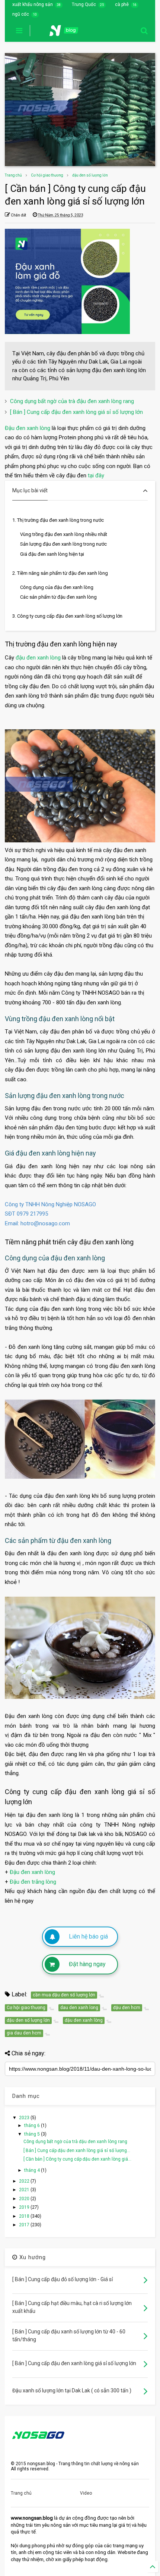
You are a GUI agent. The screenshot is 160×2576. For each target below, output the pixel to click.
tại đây (96, 475)
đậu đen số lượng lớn (90, 175)
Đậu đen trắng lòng (33, 1882)
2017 (25, 2225)
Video (86, 2493)
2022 (25, 2181)
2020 (25, 2199)
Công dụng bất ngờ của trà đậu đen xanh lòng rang (72, 401)
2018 (25, 2216)
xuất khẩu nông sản (33, 4)
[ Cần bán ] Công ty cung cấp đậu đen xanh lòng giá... (77, 2159)
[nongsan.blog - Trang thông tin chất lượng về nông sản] (68, 33)
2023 (25, 2118)
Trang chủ (13, 175)
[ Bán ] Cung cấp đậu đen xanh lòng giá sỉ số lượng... (77, 2151)
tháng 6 (33, 2126)
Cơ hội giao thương (47, 175)
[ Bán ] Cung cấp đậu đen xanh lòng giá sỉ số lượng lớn (76, 412)
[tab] (80, 491)
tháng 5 (33, 2134)
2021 (25, 2190)
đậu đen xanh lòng (38, 658)
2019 (25, 2207)
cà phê (122, 4)
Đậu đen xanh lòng (28, 428)
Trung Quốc (84, 4)
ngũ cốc (21, 14)
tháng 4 (33, 2170)
